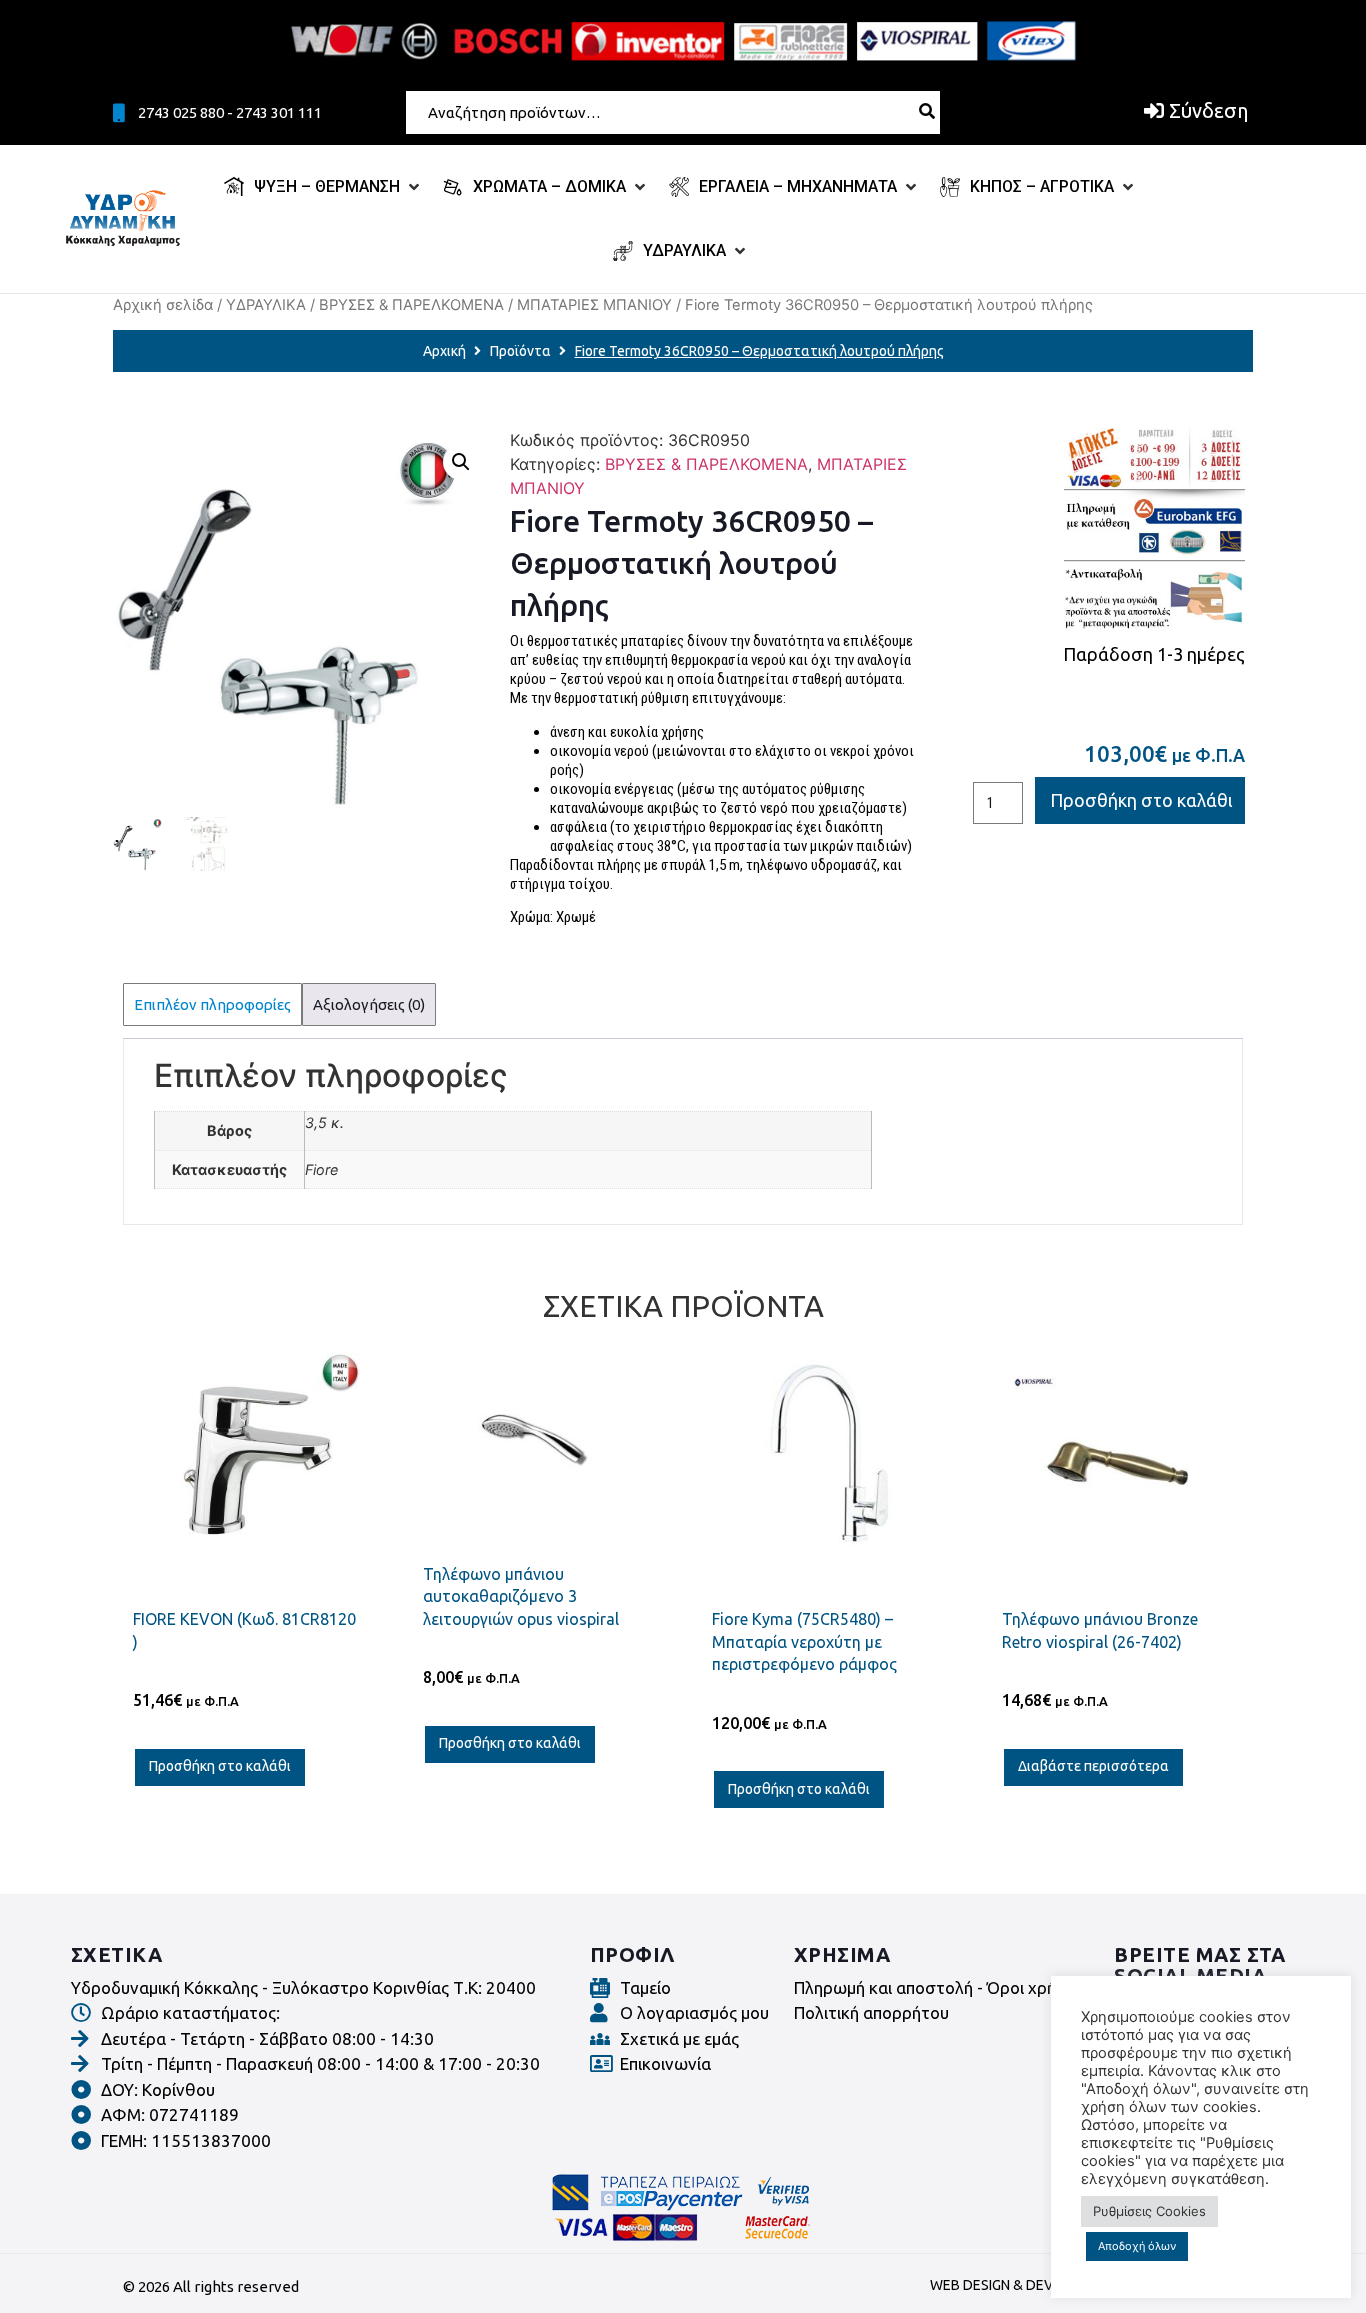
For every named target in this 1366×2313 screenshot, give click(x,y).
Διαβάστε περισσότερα (1093, 1766)
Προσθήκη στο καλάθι (1141, 800)
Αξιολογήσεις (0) (369, 1004)
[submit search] (927, 111)
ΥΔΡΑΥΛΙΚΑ (266, 305)
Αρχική (444, 351)
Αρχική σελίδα (163, 305)
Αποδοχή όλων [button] (1137, 2246)
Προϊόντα (520, 351)
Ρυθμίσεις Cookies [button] (1149, 2211)
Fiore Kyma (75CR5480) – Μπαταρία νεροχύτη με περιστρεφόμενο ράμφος (804, 1641)
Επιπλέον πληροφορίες (212, 1004)
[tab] (212, 1004)
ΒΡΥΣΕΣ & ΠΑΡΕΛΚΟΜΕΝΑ (411, 305)
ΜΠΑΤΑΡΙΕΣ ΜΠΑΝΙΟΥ (594, 305)
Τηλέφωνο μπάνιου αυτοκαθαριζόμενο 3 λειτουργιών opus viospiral (521, 1596)
